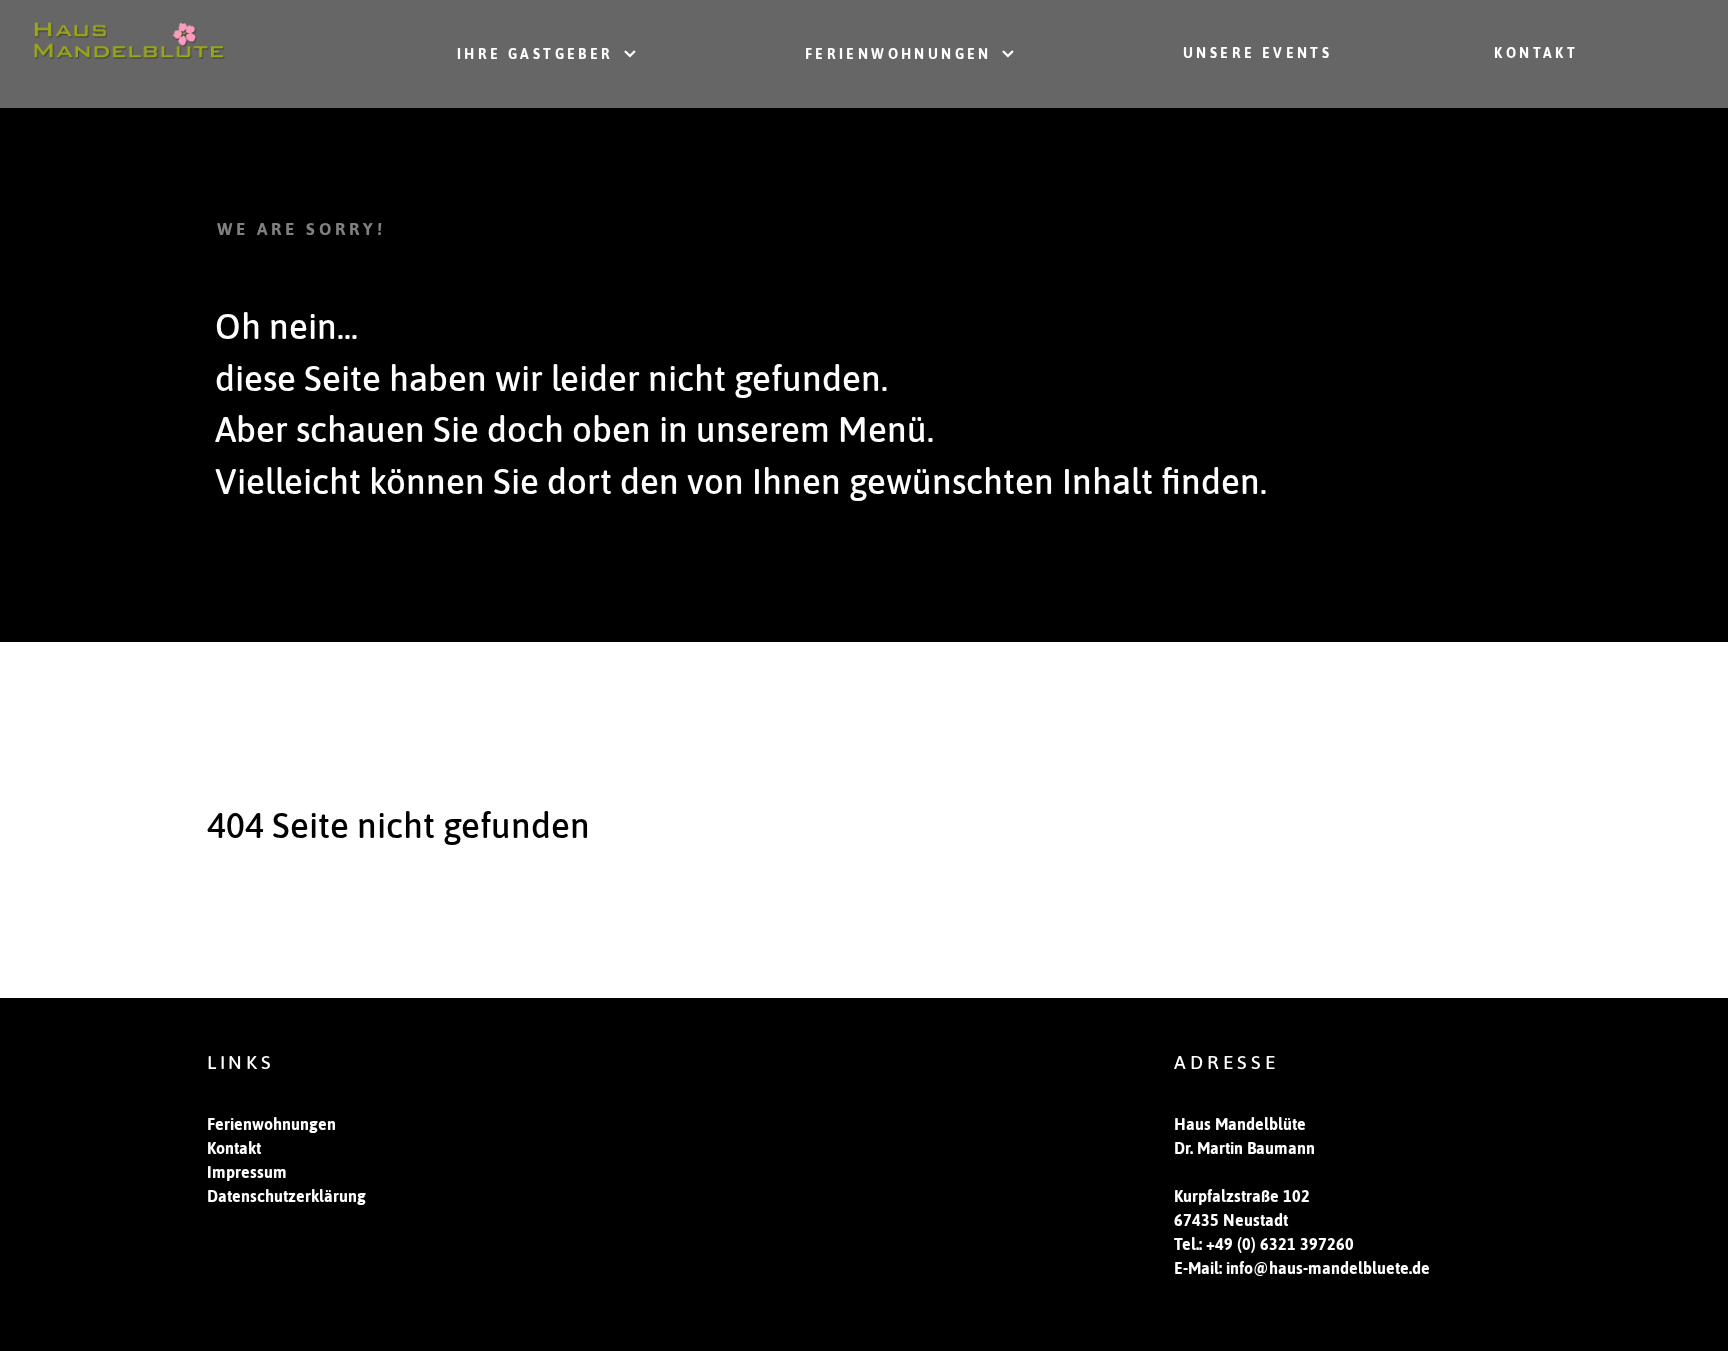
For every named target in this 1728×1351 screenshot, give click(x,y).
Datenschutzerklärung (286, 1196)
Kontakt (234, 1148)
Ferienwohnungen (271, 1124)
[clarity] (129, 37)
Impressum (247, 1172)
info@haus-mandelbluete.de (1328, 1268)
